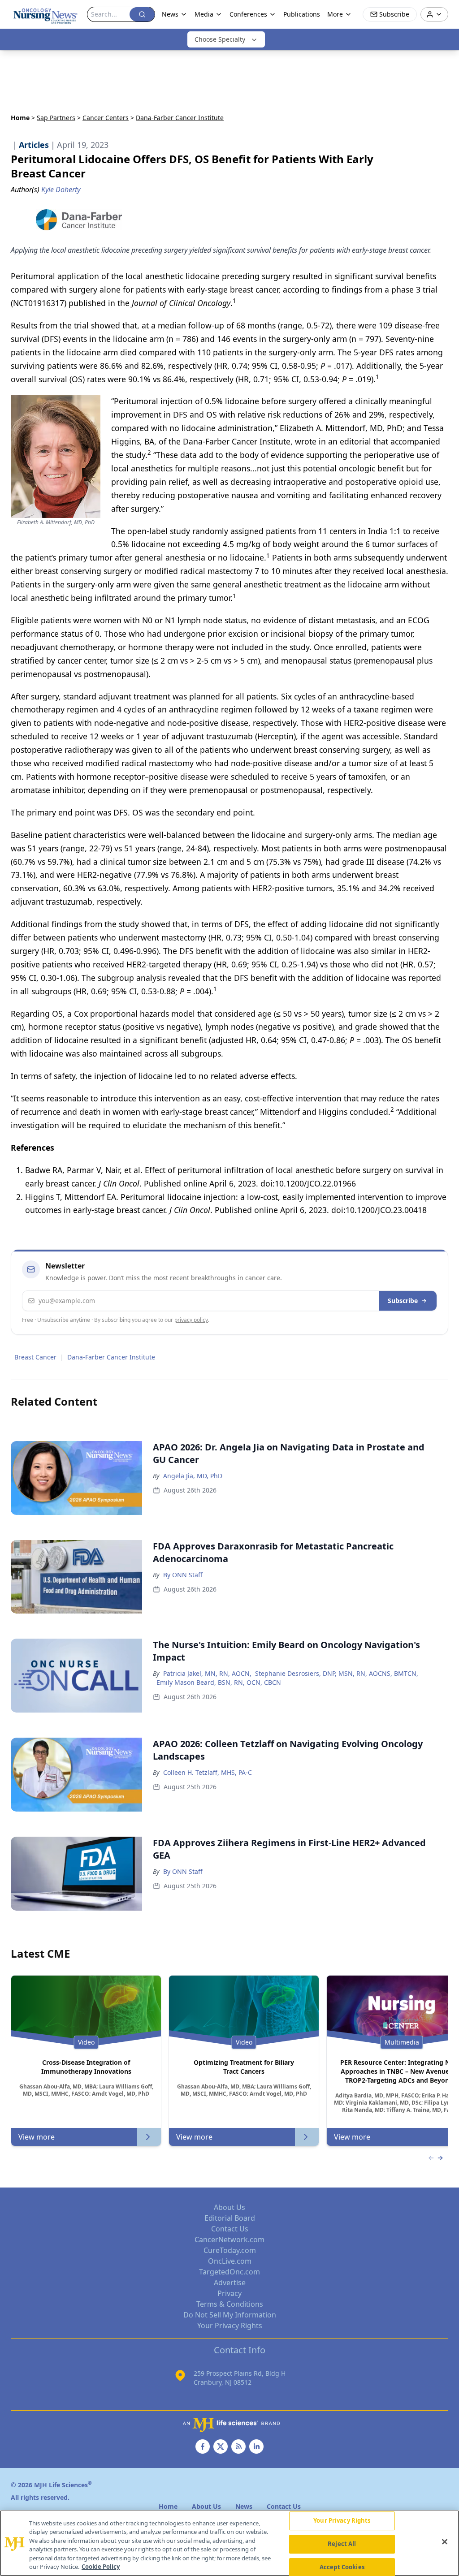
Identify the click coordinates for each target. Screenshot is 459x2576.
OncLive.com (230, 2261)
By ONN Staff (183, 1575)
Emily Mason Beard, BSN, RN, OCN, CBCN (219, 1682)
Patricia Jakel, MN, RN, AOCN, (207, 1673)
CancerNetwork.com (229, 2239)
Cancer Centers (106, 118)
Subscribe (403, 1301)
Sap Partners (56, 118)
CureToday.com (230, 2250)
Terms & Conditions (230, 2304)
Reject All (342, 2544)
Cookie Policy (101, 2567)
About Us (229, 2207)
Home (20, 118)
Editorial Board (230, 2218)
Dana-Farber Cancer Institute (111, 1357)
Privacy (229, 2293)
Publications (302, 14)
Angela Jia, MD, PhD (193, 1476)
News (170, 14)
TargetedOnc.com (229, 2272)
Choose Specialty (220, 39)
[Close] (445, 2542)
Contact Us (230, 2229)
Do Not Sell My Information (230, 2315)
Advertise (230, 2283)
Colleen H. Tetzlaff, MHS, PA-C (208, 1772)
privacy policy (191, 1320)
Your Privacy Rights (230, 2326)
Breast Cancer (35, 1357)
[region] (229, 2543)
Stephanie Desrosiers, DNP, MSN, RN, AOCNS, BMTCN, (337, 1673)
